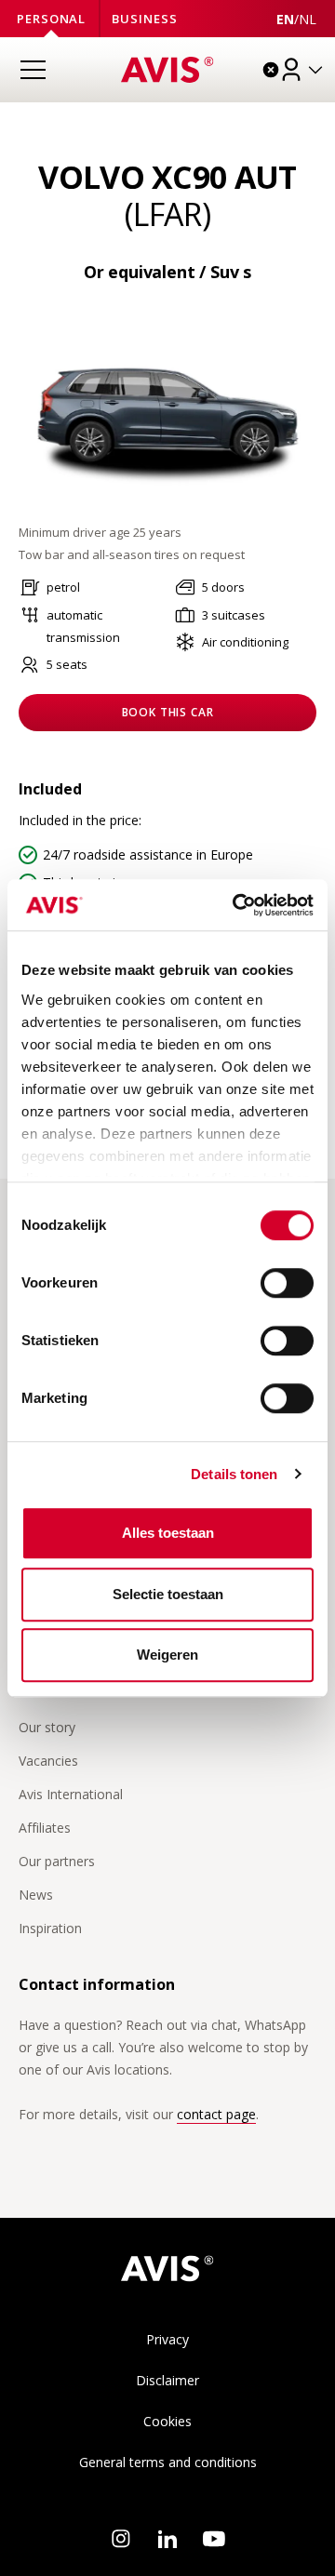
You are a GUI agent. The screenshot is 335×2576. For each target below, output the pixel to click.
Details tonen (234, 1474)
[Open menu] (33, 70)
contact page (216, 2114)
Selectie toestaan (168, 1594)
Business (144, 19)
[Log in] (302, 70)
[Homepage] (167, 70)
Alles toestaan (168, 1533)
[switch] (287, 1283)
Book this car (168, 712)
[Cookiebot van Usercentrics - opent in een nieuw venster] (236, 905)
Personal (51, 19)
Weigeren (167, 1655)
